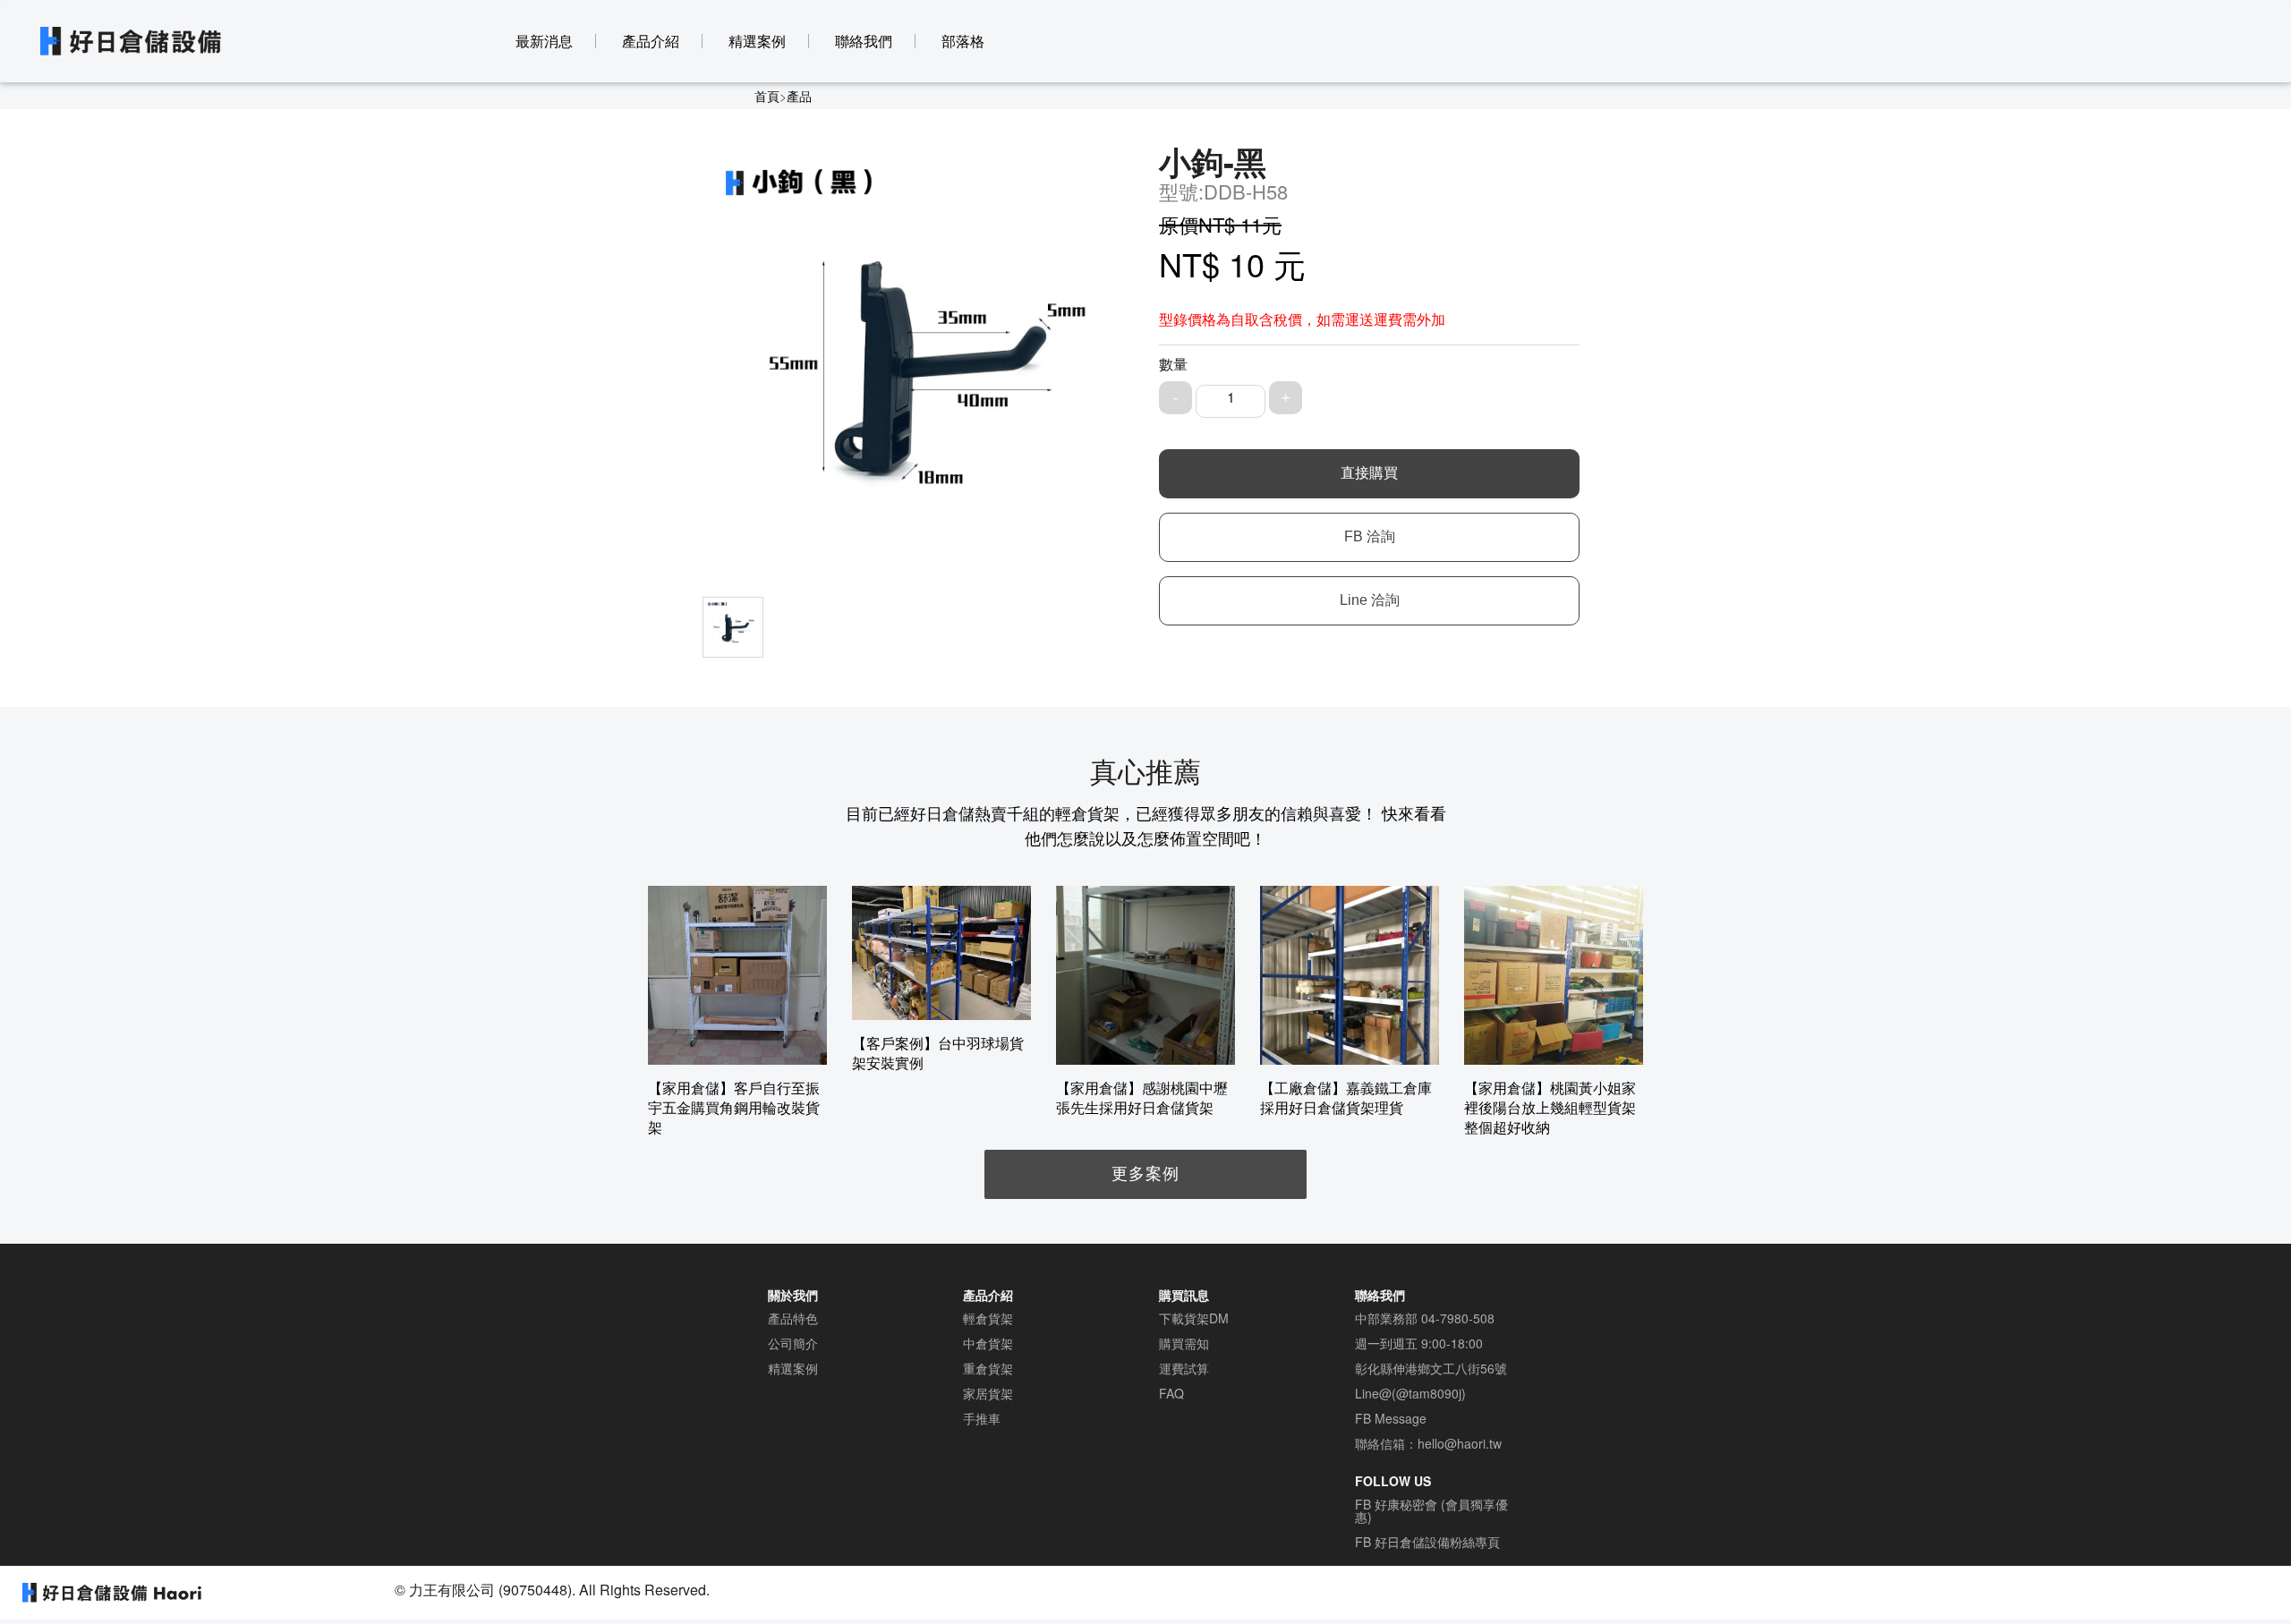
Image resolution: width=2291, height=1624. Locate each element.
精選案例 (757, 41)
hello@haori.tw (1460, 1443)
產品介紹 (651, 41)
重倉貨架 (988, 1368)
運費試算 (1184, 1368)
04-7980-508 (1458, 1318)
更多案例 (1145, 1172)
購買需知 (1184, 1343)
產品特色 (793, 1318)
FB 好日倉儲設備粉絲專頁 (1427, 1542)
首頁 (767, 96)
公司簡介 (793, 1343)
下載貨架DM (1194, 1318)
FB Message (1391, 1418)
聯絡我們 (864, 41)
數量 (1173, 364)
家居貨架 (988, 1393)
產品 (799, 96)
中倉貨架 (988, 1343)
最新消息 (544, 41)
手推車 (982, 1418)
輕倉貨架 (988, 1318)
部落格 (963, 41)
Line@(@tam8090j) (1410, 1393)
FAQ (1171, 1393)
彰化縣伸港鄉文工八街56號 (1431, 1368)
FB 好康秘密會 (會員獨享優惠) (1431, 1510)
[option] (737, 1012)
